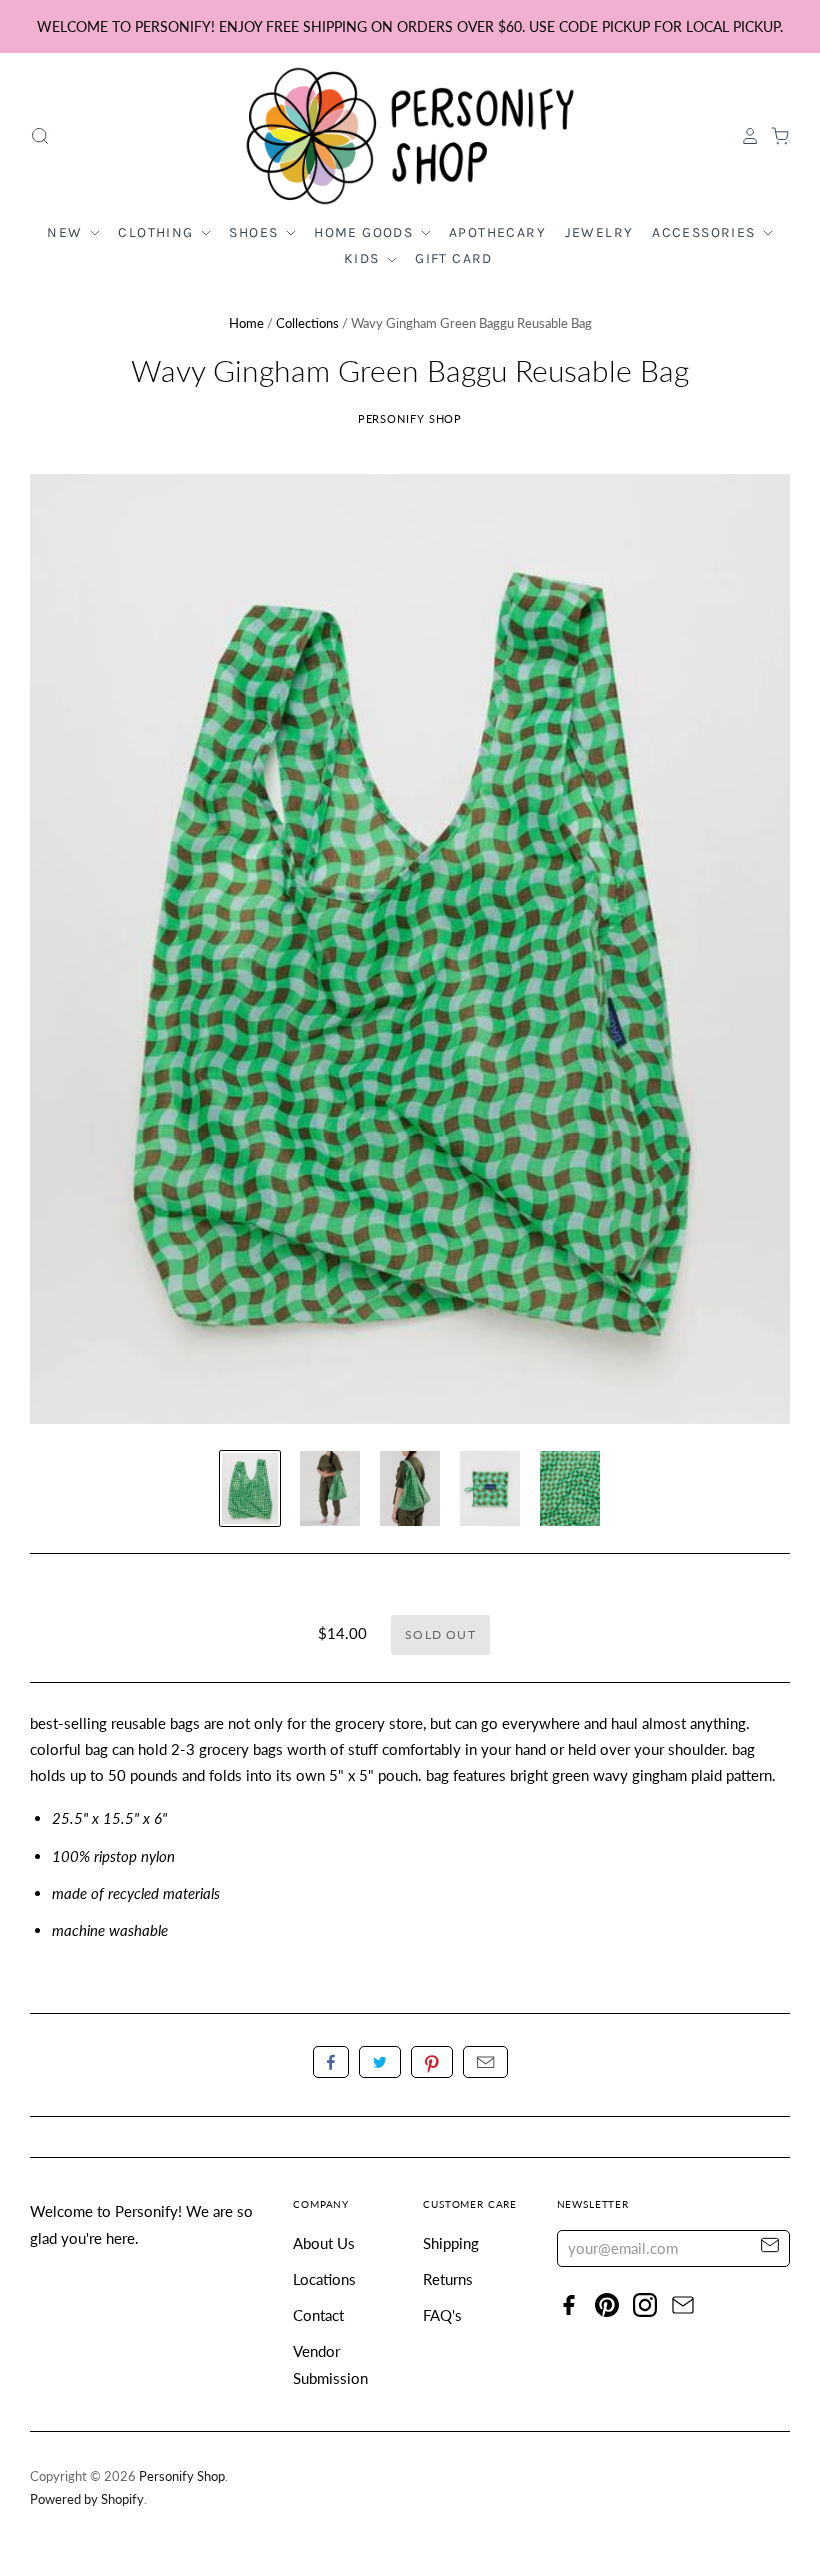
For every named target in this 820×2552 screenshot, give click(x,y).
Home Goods (365, 232)
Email (485, 2062)
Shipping (451, 2243)
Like (331, 2062)
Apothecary (497, 232)
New (67, 232)
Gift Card (454, 258)
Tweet (380, 2062)
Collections (307, 323)
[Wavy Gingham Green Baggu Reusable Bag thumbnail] (250, 1488)
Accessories (706, 232)
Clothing (158, 232)
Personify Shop (410, 418)
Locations (324, 2279)
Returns (448, 2279)
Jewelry (599, 232)
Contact (318, 2315)
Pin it (432, 2062)
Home (246, 323)
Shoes (255, 232)
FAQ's (442, 2315)
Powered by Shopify (87, 2499)
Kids (364, 258)
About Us (324, 2243)
